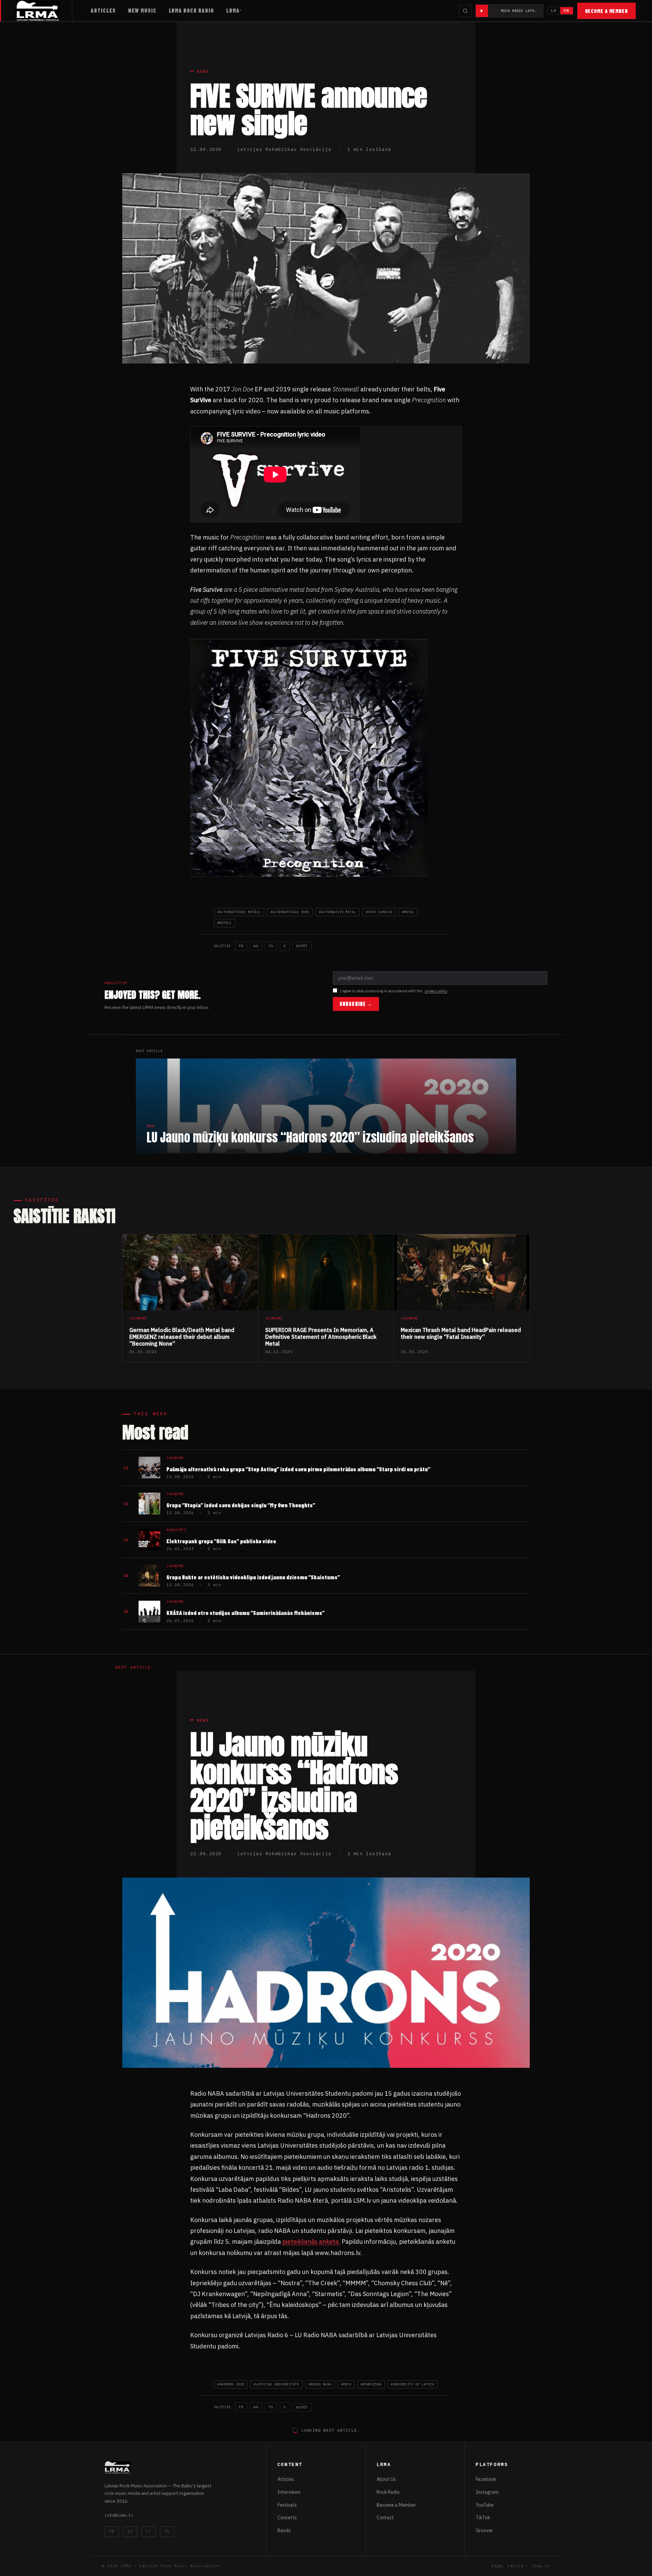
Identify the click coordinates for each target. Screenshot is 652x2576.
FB (241, 946)
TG (271, 946)
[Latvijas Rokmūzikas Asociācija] (44, 11)
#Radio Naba (320, 2384)
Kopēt (302, 946)
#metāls (225, 923)
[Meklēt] (465, 11)
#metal (408, 912)
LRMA (233, 10)
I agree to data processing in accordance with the (394, 991)
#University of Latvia (413, 2384)
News (203, 71)
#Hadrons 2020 (231, 2384)
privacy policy (436, 991)
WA (256, 946)
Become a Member (607, 11)
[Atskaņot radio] (482, 11)
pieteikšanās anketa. (311, 2242)
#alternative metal (337, 912)
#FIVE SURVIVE (379, 912)
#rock (346, 2384)
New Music (142, 10)
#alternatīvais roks (290, 912)
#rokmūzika (371, 2384)
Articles (103, 10)
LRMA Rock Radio (191, 10)
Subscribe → (356, 1004)
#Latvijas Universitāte (276, 2384)
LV (554, 11)
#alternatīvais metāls (239, 912)
